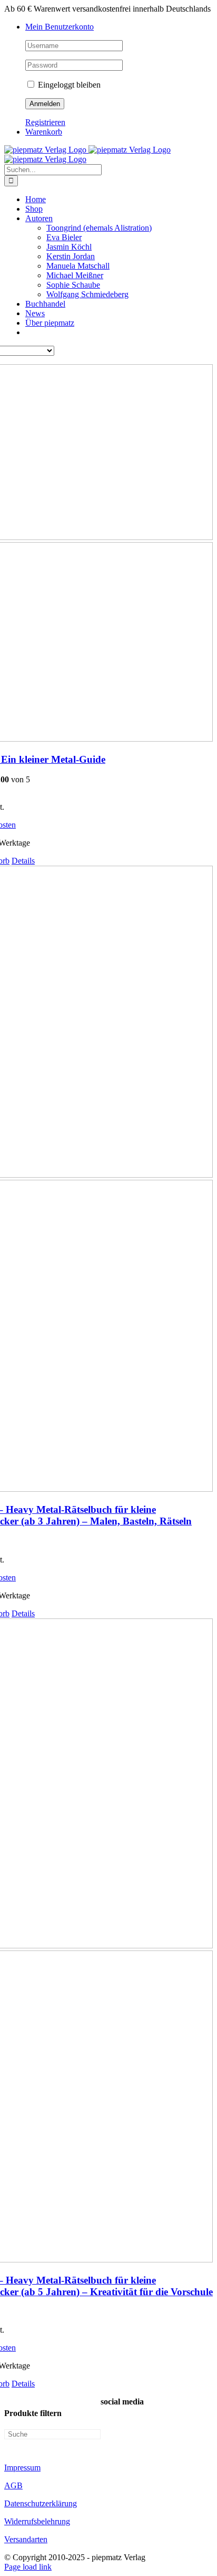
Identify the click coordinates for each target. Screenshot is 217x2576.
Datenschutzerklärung (41, 2503)
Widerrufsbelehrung (37, 2521)
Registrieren (45, 122)
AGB (13, 2485)
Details (23, 861)
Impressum (22, 2468)
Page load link (28, 2567)
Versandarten (26, 2539)
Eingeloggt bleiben (68, 85)
